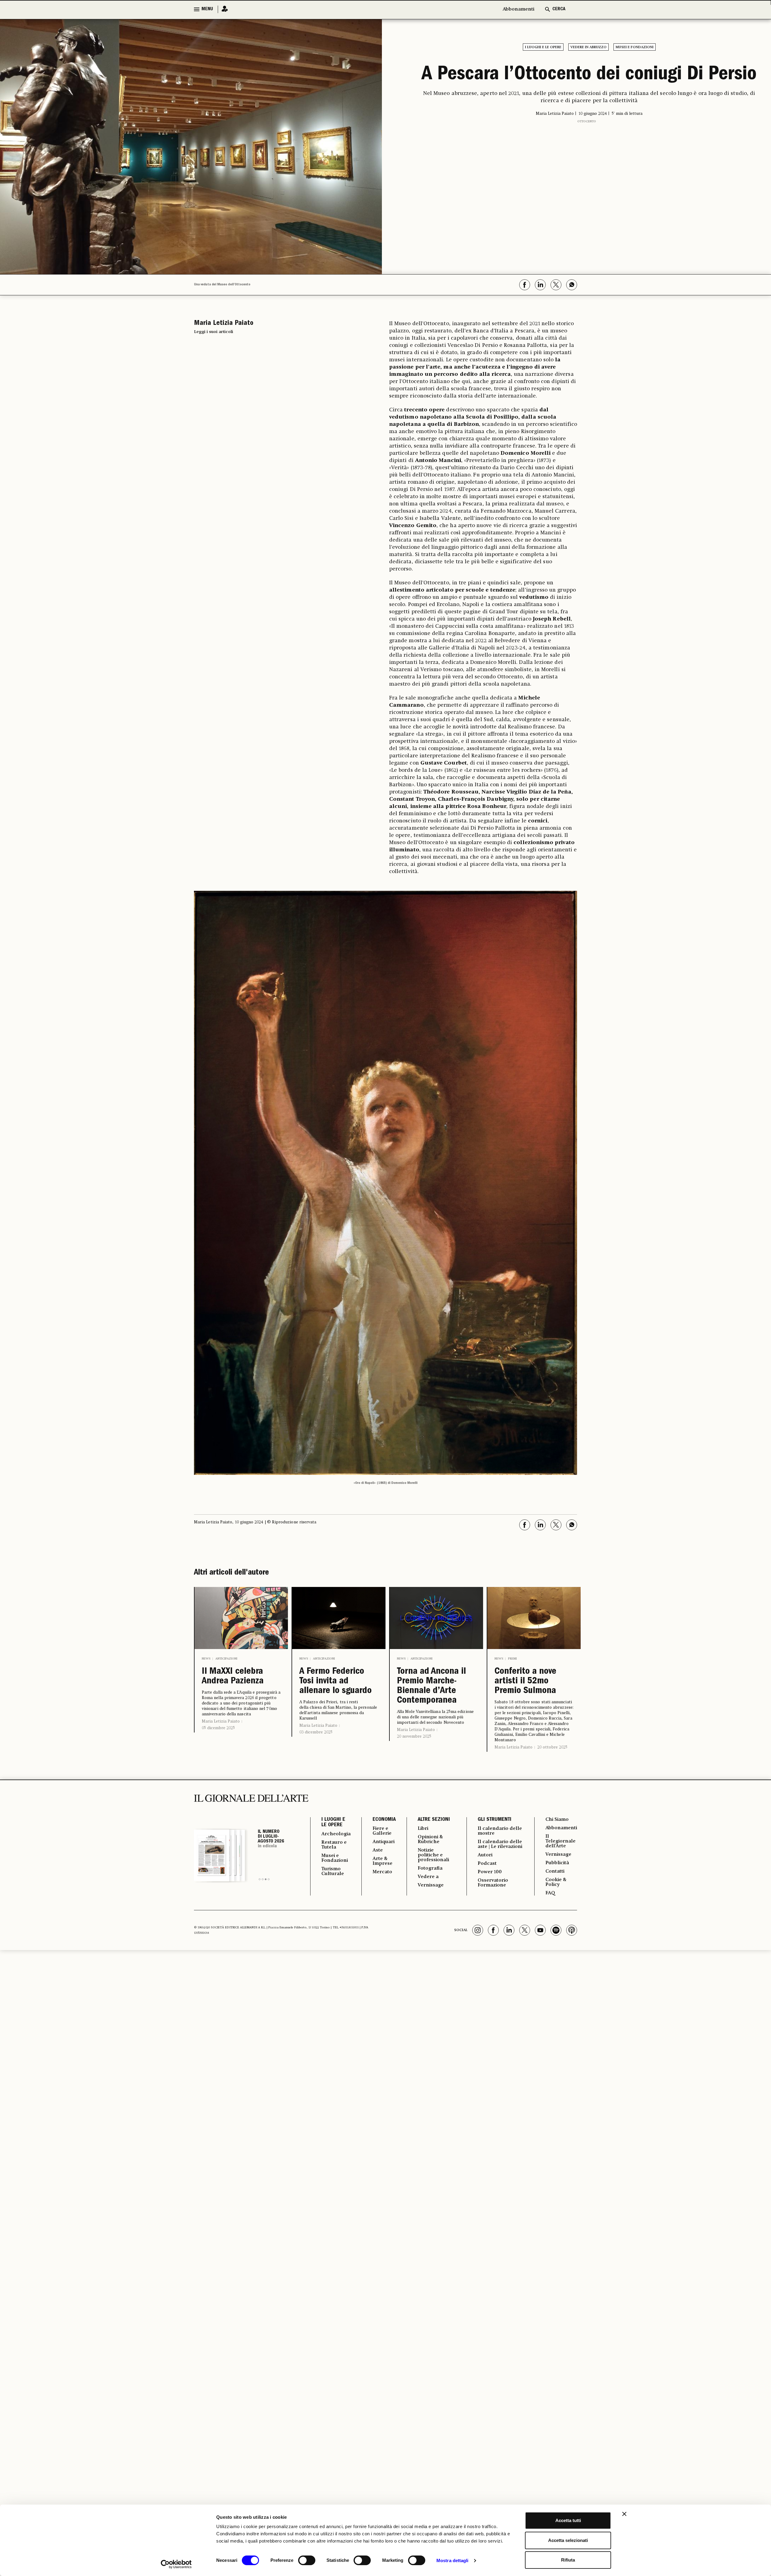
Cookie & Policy (556, 1882)
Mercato (382, 1872)
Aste (378, 1850)
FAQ (550, 1893)
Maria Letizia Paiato (221, 1721)
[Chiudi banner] (624, 2514)
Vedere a (428, 1877)
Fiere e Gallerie (382, 1831)
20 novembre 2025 (414, 1736)
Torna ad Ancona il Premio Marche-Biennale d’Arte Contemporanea (431, 1686)
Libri (423, 1829)
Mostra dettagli (453, 2560)
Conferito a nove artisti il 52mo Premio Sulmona (525, 1682)
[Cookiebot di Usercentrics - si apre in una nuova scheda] (176, 2564)
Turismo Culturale (333, 1871)
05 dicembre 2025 (218, 1728)
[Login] (223, 9)
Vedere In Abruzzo (588, 47)
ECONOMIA (384, 1820)
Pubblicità (557, 1863)
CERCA (559, 9)
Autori (485, 1855)
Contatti (555, 1871)
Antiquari (384, 1842)
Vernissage (431, 1885)
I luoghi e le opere (543, 47)
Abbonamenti (518, 9)
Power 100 (490, 1872)
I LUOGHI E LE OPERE (333, 1823)
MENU (207, 9)
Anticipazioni (226, 1659)
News (206, 1659)
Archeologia (336, 1834)
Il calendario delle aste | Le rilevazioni (500, 1844)
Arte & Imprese (382, 1861)
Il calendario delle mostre (500, 1831)
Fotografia (430, 1868)
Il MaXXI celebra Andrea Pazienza (233, 1677)
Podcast (487, 1864)
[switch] (307, 2560)
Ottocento (587, 121)
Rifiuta (568, 2560)
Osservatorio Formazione (493, 1883)
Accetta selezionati (568, 2540)
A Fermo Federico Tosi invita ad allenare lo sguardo (336, 1682)
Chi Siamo (557, 1820)
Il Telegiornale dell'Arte (560, 1841)
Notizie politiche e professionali (433, 1855)
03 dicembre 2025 (316, 1732)
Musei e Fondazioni (635, 47)
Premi (512, 1659)
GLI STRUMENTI (495, 1820)
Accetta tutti (568, 2520)
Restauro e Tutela (334, 1845)
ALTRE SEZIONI (434, 1820)
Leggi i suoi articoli (214, 332)
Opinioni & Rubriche (430, 1839)
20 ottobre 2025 (552, 1747)
